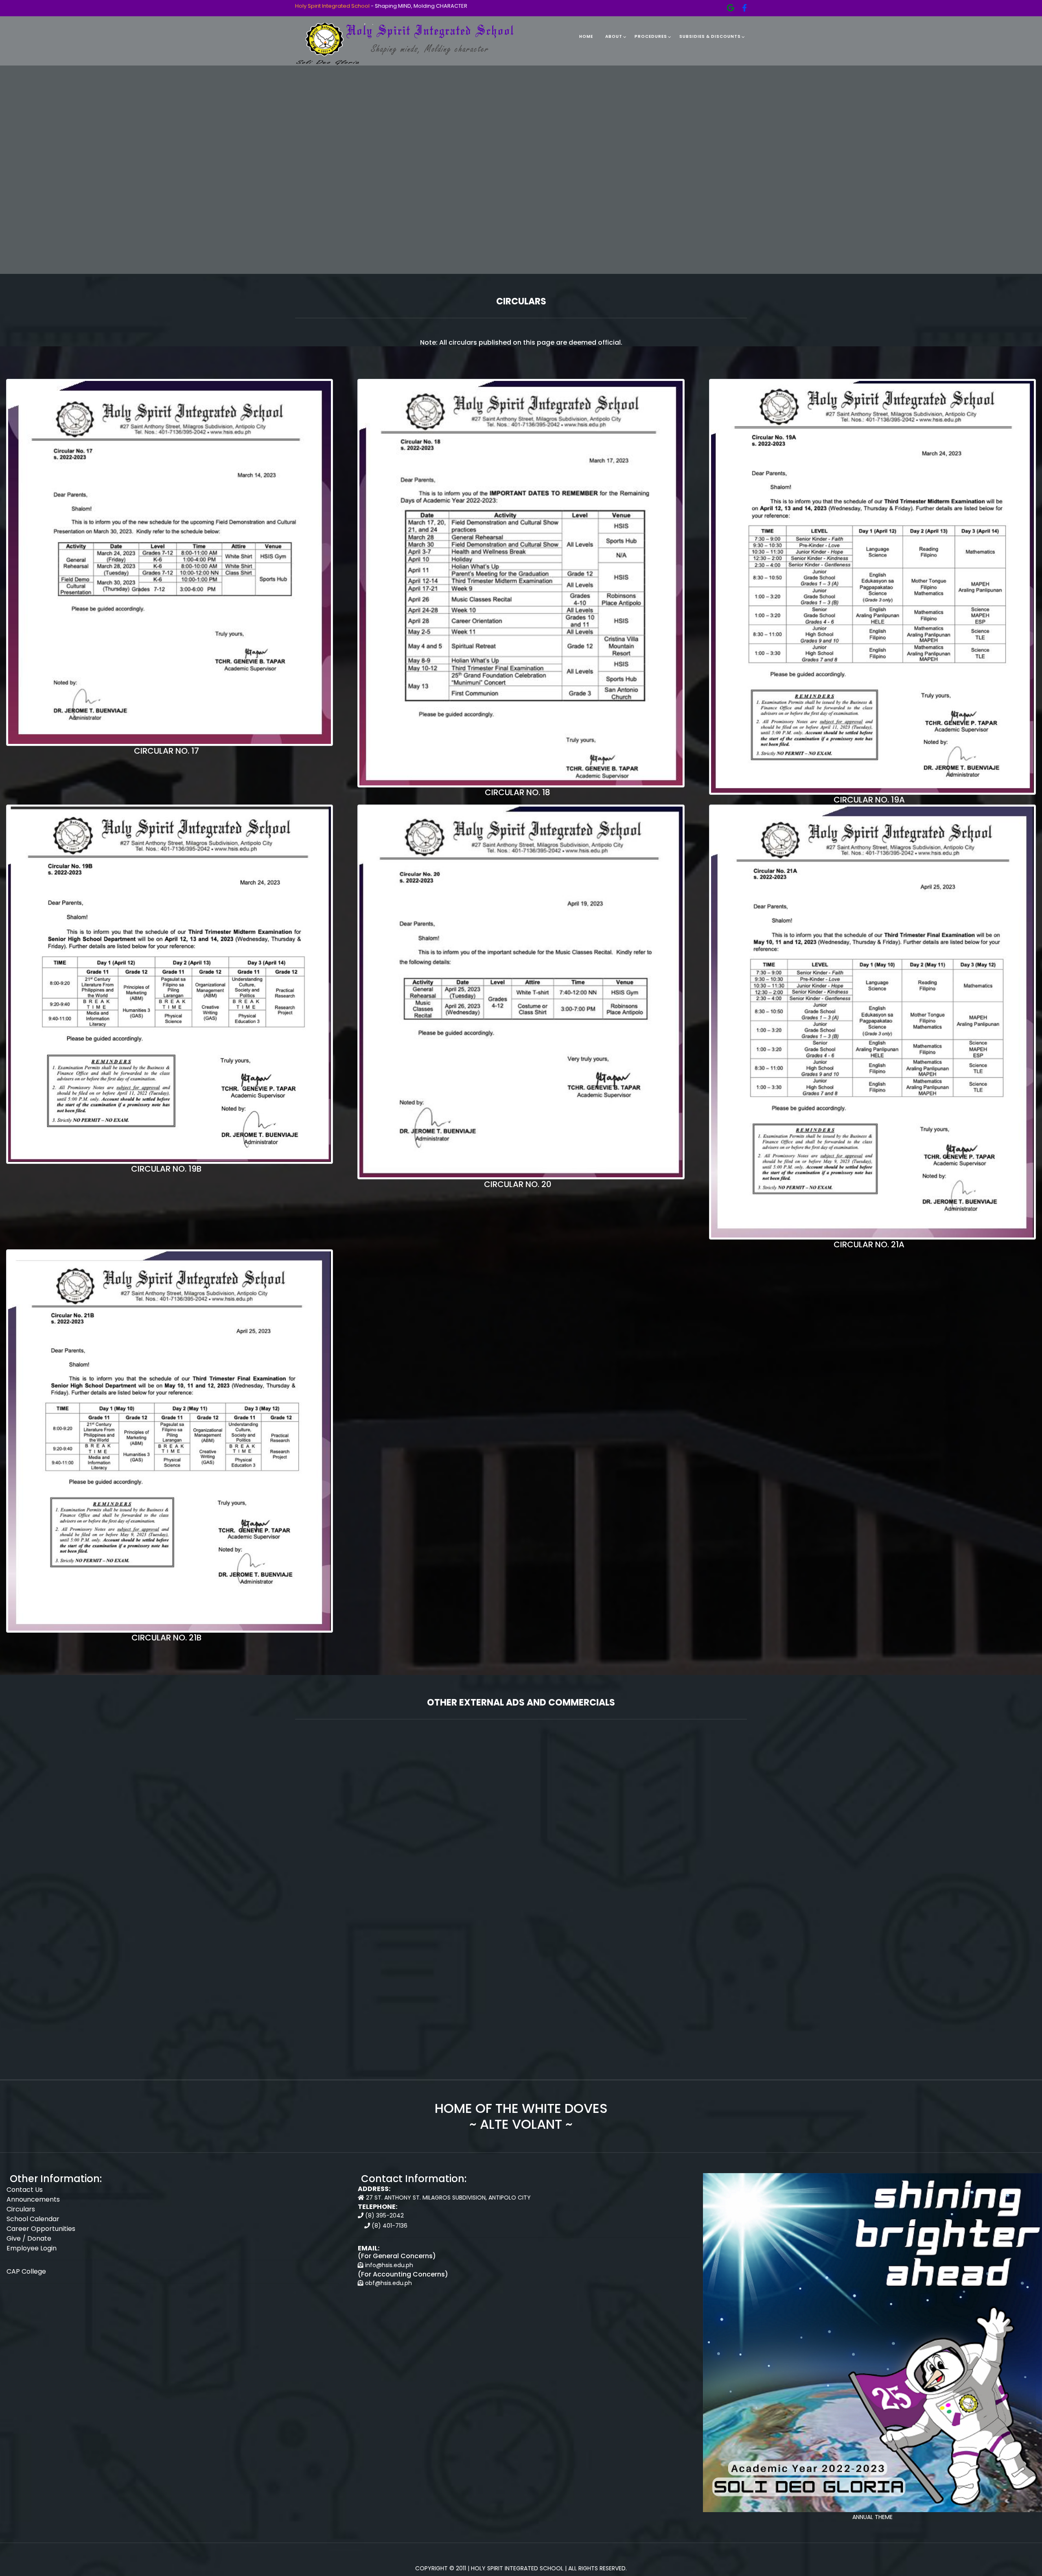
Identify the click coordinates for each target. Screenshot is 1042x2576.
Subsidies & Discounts (710, 36)
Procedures (651, 36)
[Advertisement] (521, 1853)
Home (586, 36)
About (614, 36)
